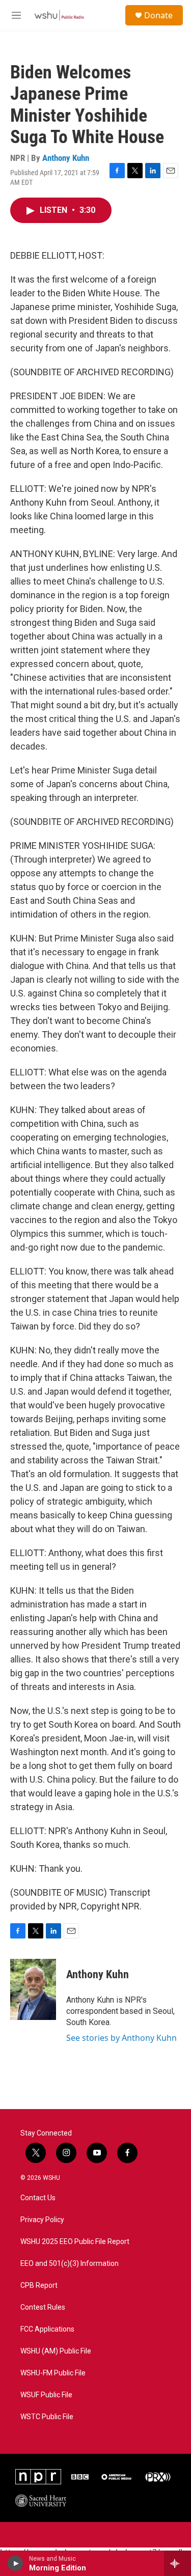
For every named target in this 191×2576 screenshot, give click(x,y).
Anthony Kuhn (66, 158)
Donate (158, 15)
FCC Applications (47, 2329)
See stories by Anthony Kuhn (121, 2038)
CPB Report (39, 2286)
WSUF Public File (46, 2395)
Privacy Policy (42, 2220)
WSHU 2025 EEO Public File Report (75, 2242)
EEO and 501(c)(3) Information (70, 2264)
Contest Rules (43, 2307)
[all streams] (178, 2563)
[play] (16, 2563)
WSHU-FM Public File (53, 2373)
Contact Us (38, 2198)
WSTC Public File (47, 2417)
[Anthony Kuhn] (33, 1989)
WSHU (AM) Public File (56, 2351)
